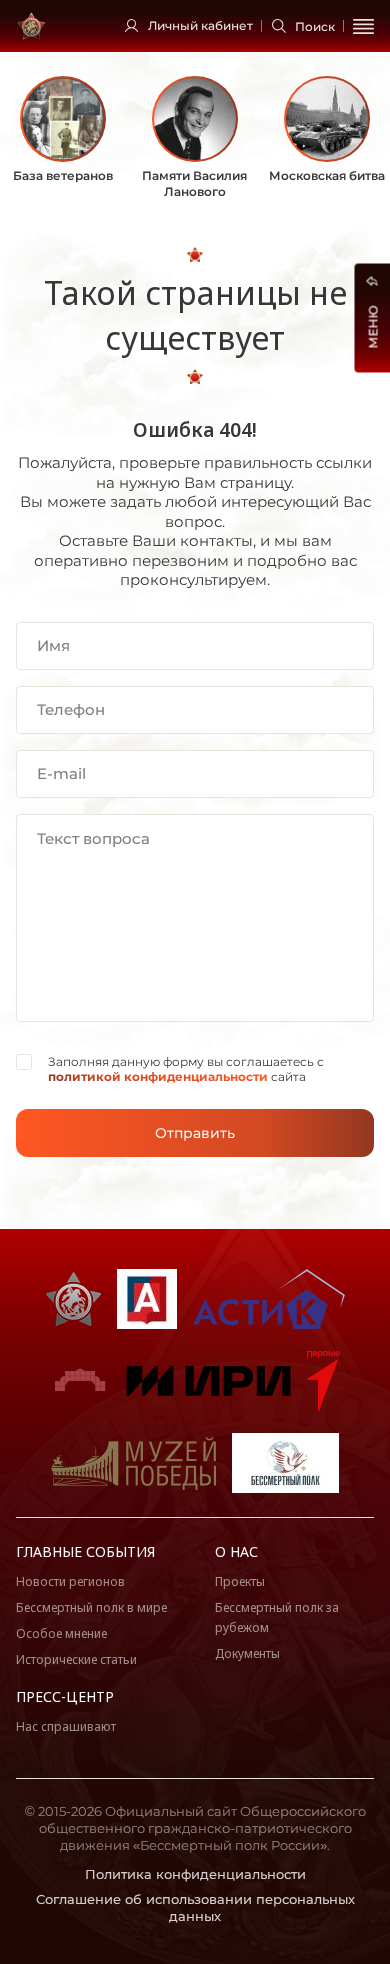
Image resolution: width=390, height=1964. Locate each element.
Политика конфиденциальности (195, 1874)
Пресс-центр (65, 1696)
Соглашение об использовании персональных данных (195, 1907)
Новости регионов (70, 1581)
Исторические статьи (76, 1659)
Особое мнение (61, 1633)
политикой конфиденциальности (158, 1076)
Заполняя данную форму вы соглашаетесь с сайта (186, 1069)
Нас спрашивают (66, 1726)
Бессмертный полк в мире (91, 1607)
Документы (247, 1653)
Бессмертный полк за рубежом (277, 1617)
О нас (236, 1551)
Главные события (85, 1551)
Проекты (240, 1581)
